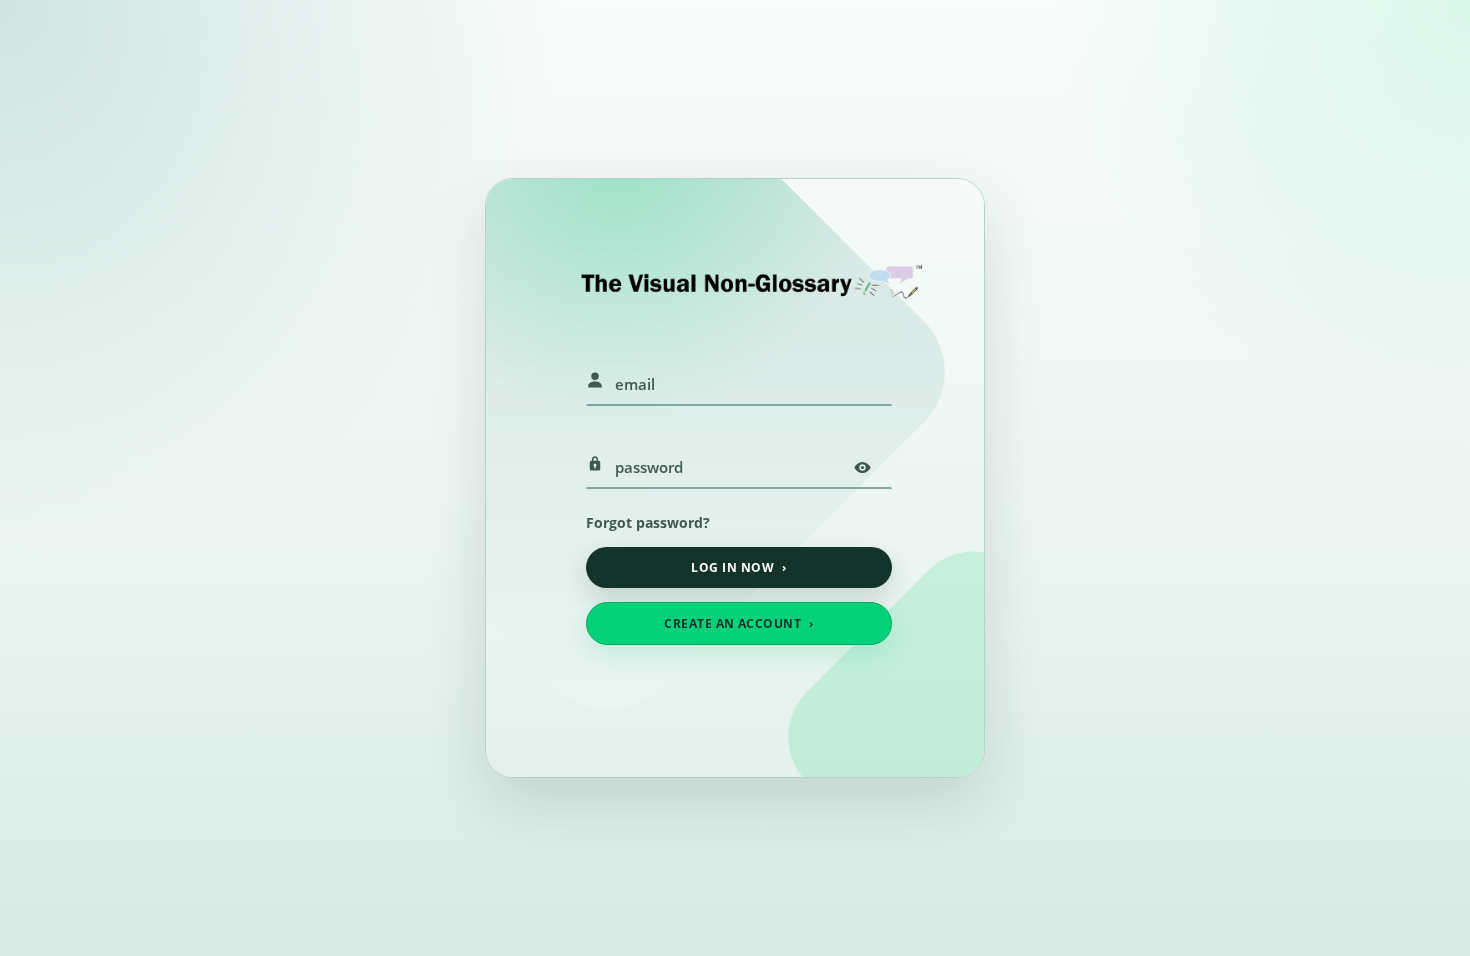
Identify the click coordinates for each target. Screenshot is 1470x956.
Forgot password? (648, 522)
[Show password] (862, 467)
